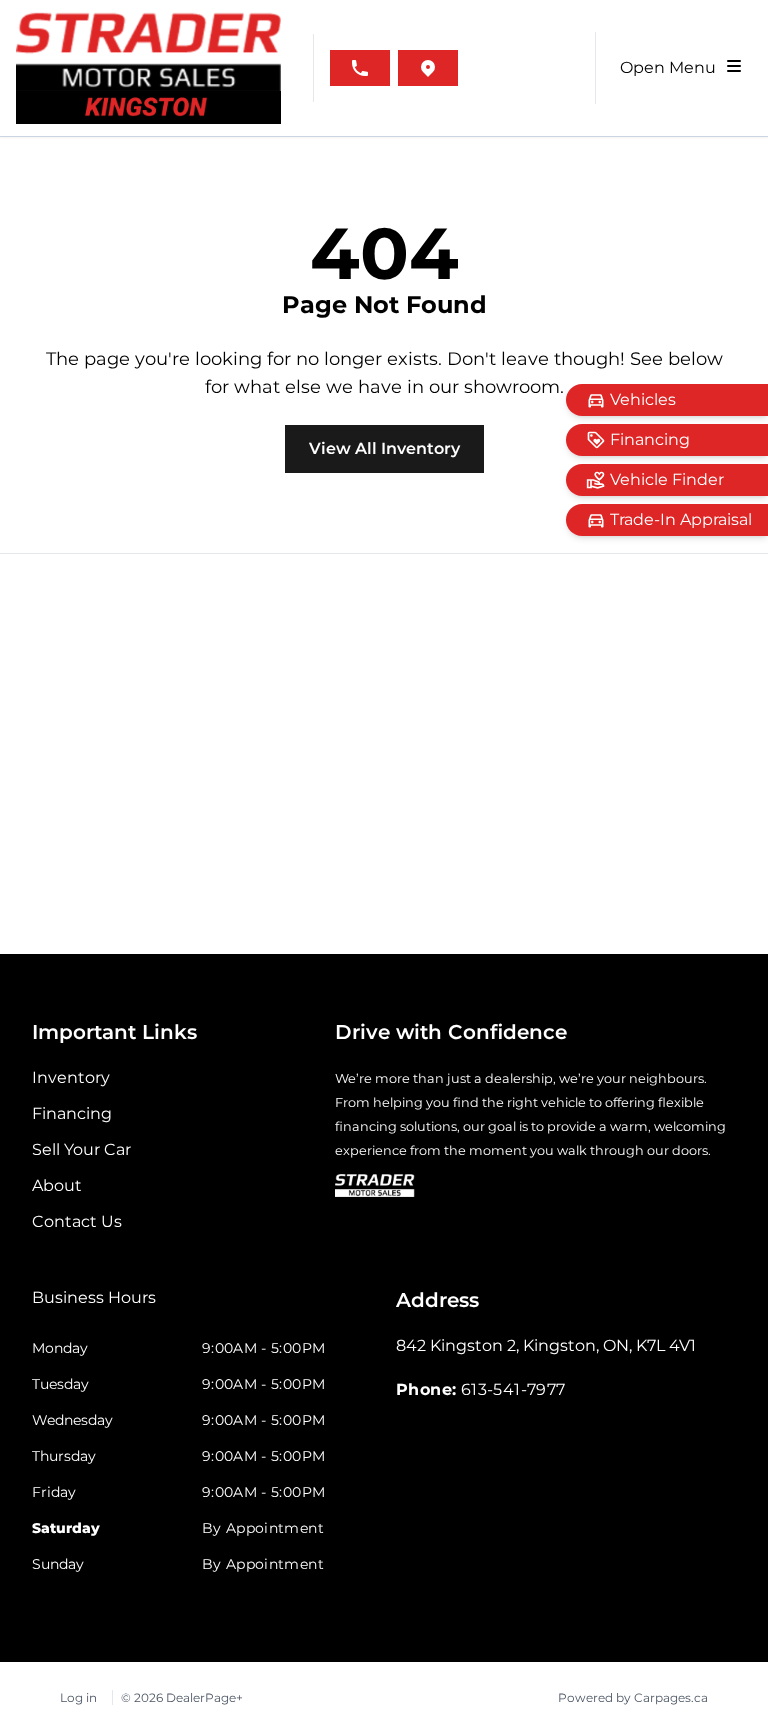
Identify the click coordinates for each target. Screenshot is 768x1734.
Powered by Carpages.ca (633, 1697)
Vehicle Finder (667, 479)
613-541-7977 (513, 1389)
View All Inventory (384, 448)
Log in (78, 1697)
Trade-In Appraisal (681, 519)
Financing (650, 439)
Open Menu (672, 67)
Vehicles (643, 399)
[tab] (94, 1308)
